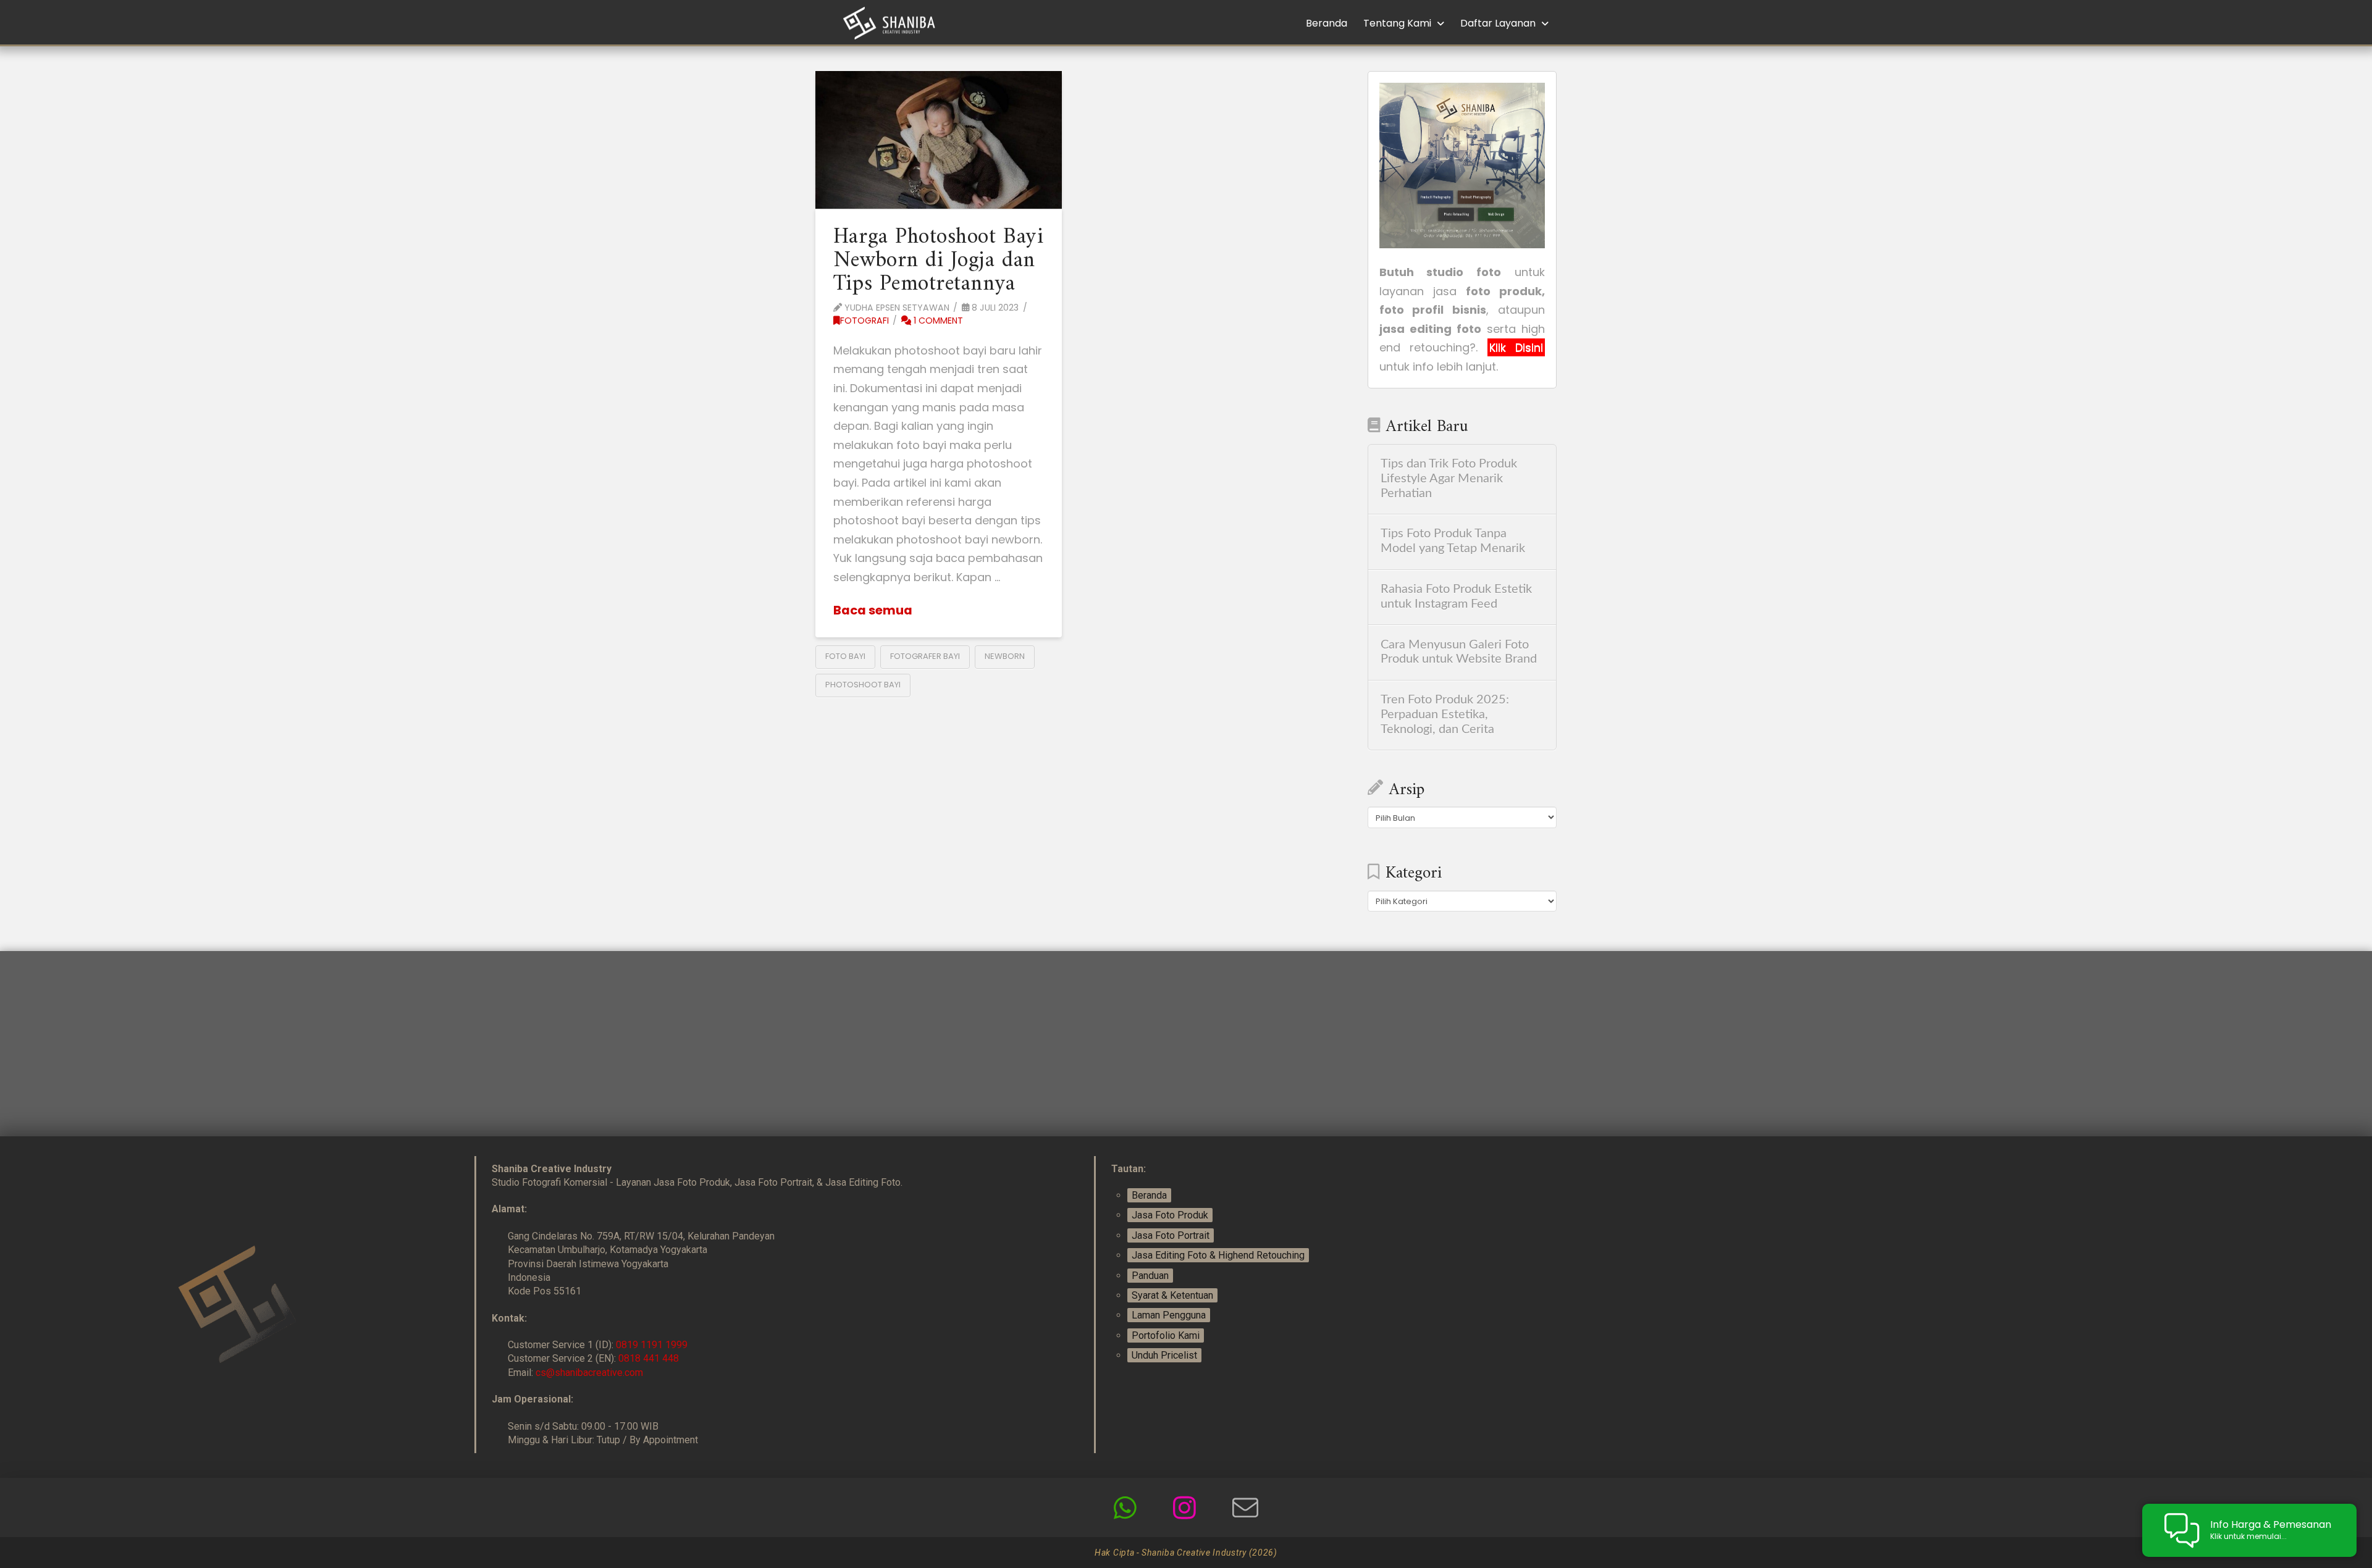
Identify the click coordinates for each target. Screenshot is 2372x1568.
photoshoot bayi (863, 685)
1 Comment (937, 321)
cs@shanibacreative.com (589, 1373)
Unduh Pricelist (1164, 1355)
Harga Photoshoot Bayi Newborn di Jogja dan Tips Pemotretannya (938, 261)
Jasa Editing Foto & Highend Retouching (1218, 1255)
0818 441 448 (649, 1358)
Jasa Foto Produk (1170, 1215)
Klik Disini (1516, 347)
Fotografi (864, 321)
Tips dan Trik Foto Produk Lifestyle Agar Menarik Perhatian (1449, 479)
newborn (1005, 656)
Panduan (1150, 1276)
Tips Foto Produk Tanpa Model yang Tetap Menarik (1453, 541)
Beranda (1149, 1195)
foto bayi (845, 656)
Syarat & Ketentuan (1172, 1295)
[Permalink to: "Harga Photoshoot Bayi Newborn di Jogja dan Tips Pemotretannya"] (939, 140)
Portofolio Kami (1166, 1335)
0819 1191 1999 (652, 1345)
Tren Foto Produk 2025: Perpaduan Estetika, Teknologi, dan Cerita (1445, 715)
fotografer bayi (925, 656)
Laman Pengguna (1169, 1315)
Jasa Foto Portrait (1171, 1235)
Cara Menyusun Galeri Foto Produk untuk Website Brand (1459, 652)
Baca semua (873, 610)
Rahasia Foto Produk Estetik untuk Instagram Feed (1456, 597)
